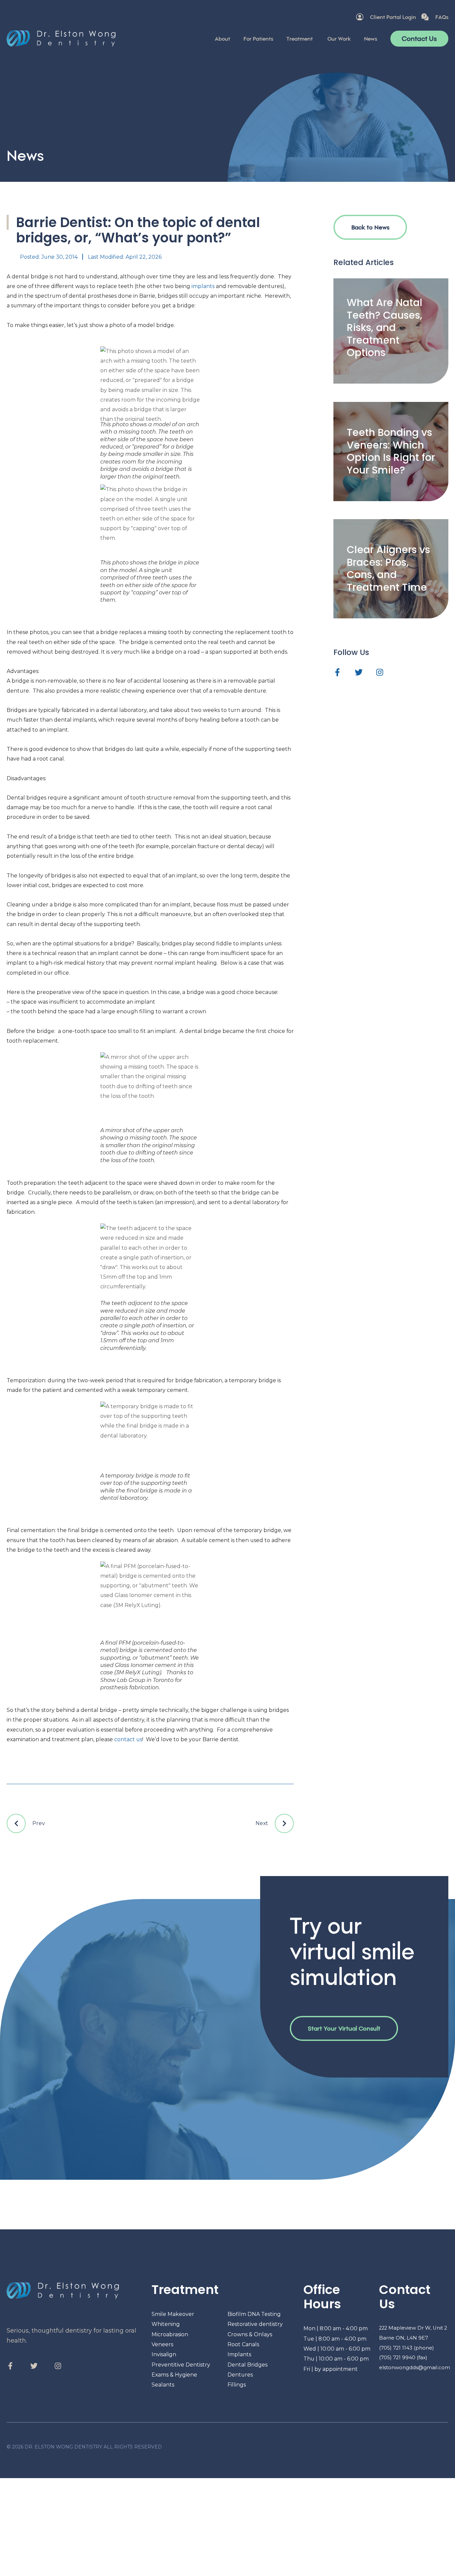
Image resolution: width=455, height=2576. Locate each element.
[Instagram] (380, 672)
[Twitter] (359, 672)
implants (203, 286)
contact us (128, 1739)
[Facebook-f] (337, 672)
